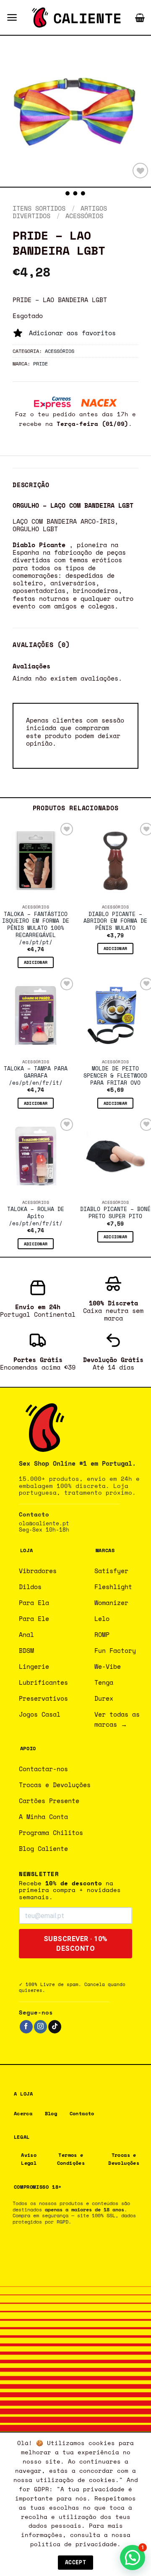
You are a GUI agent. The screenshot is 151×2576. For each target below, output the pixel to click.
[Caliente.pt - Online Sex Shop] (76, 18)
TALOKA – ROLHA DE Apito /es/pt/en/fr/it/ (36, 1216)
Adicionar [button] (36, 962)
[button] (12, 17)
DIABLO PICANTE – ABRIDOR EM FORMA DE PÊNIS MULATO (115, 921)
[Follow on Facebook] (26, 2027)
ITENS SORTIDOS (39, 208)
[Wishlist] (140, 171)
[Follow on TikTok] (55, 2027)
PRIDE (40, 363)
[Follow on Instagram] (40, 2027)
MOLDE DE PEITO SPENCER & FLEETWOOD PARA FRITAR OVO (115, 1076)
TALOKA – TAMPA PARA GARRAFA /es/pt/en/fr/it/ (36, 1076)
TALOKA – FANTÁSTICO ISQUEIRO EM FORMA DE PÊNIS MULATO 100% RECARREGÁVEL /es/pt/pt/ (36, 929)
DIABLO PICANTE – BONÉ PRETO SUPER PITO (115, 1213)
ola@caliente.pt (44, 1523)
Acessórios (84, 216)
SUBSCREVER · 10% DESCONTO (76, 1944)
